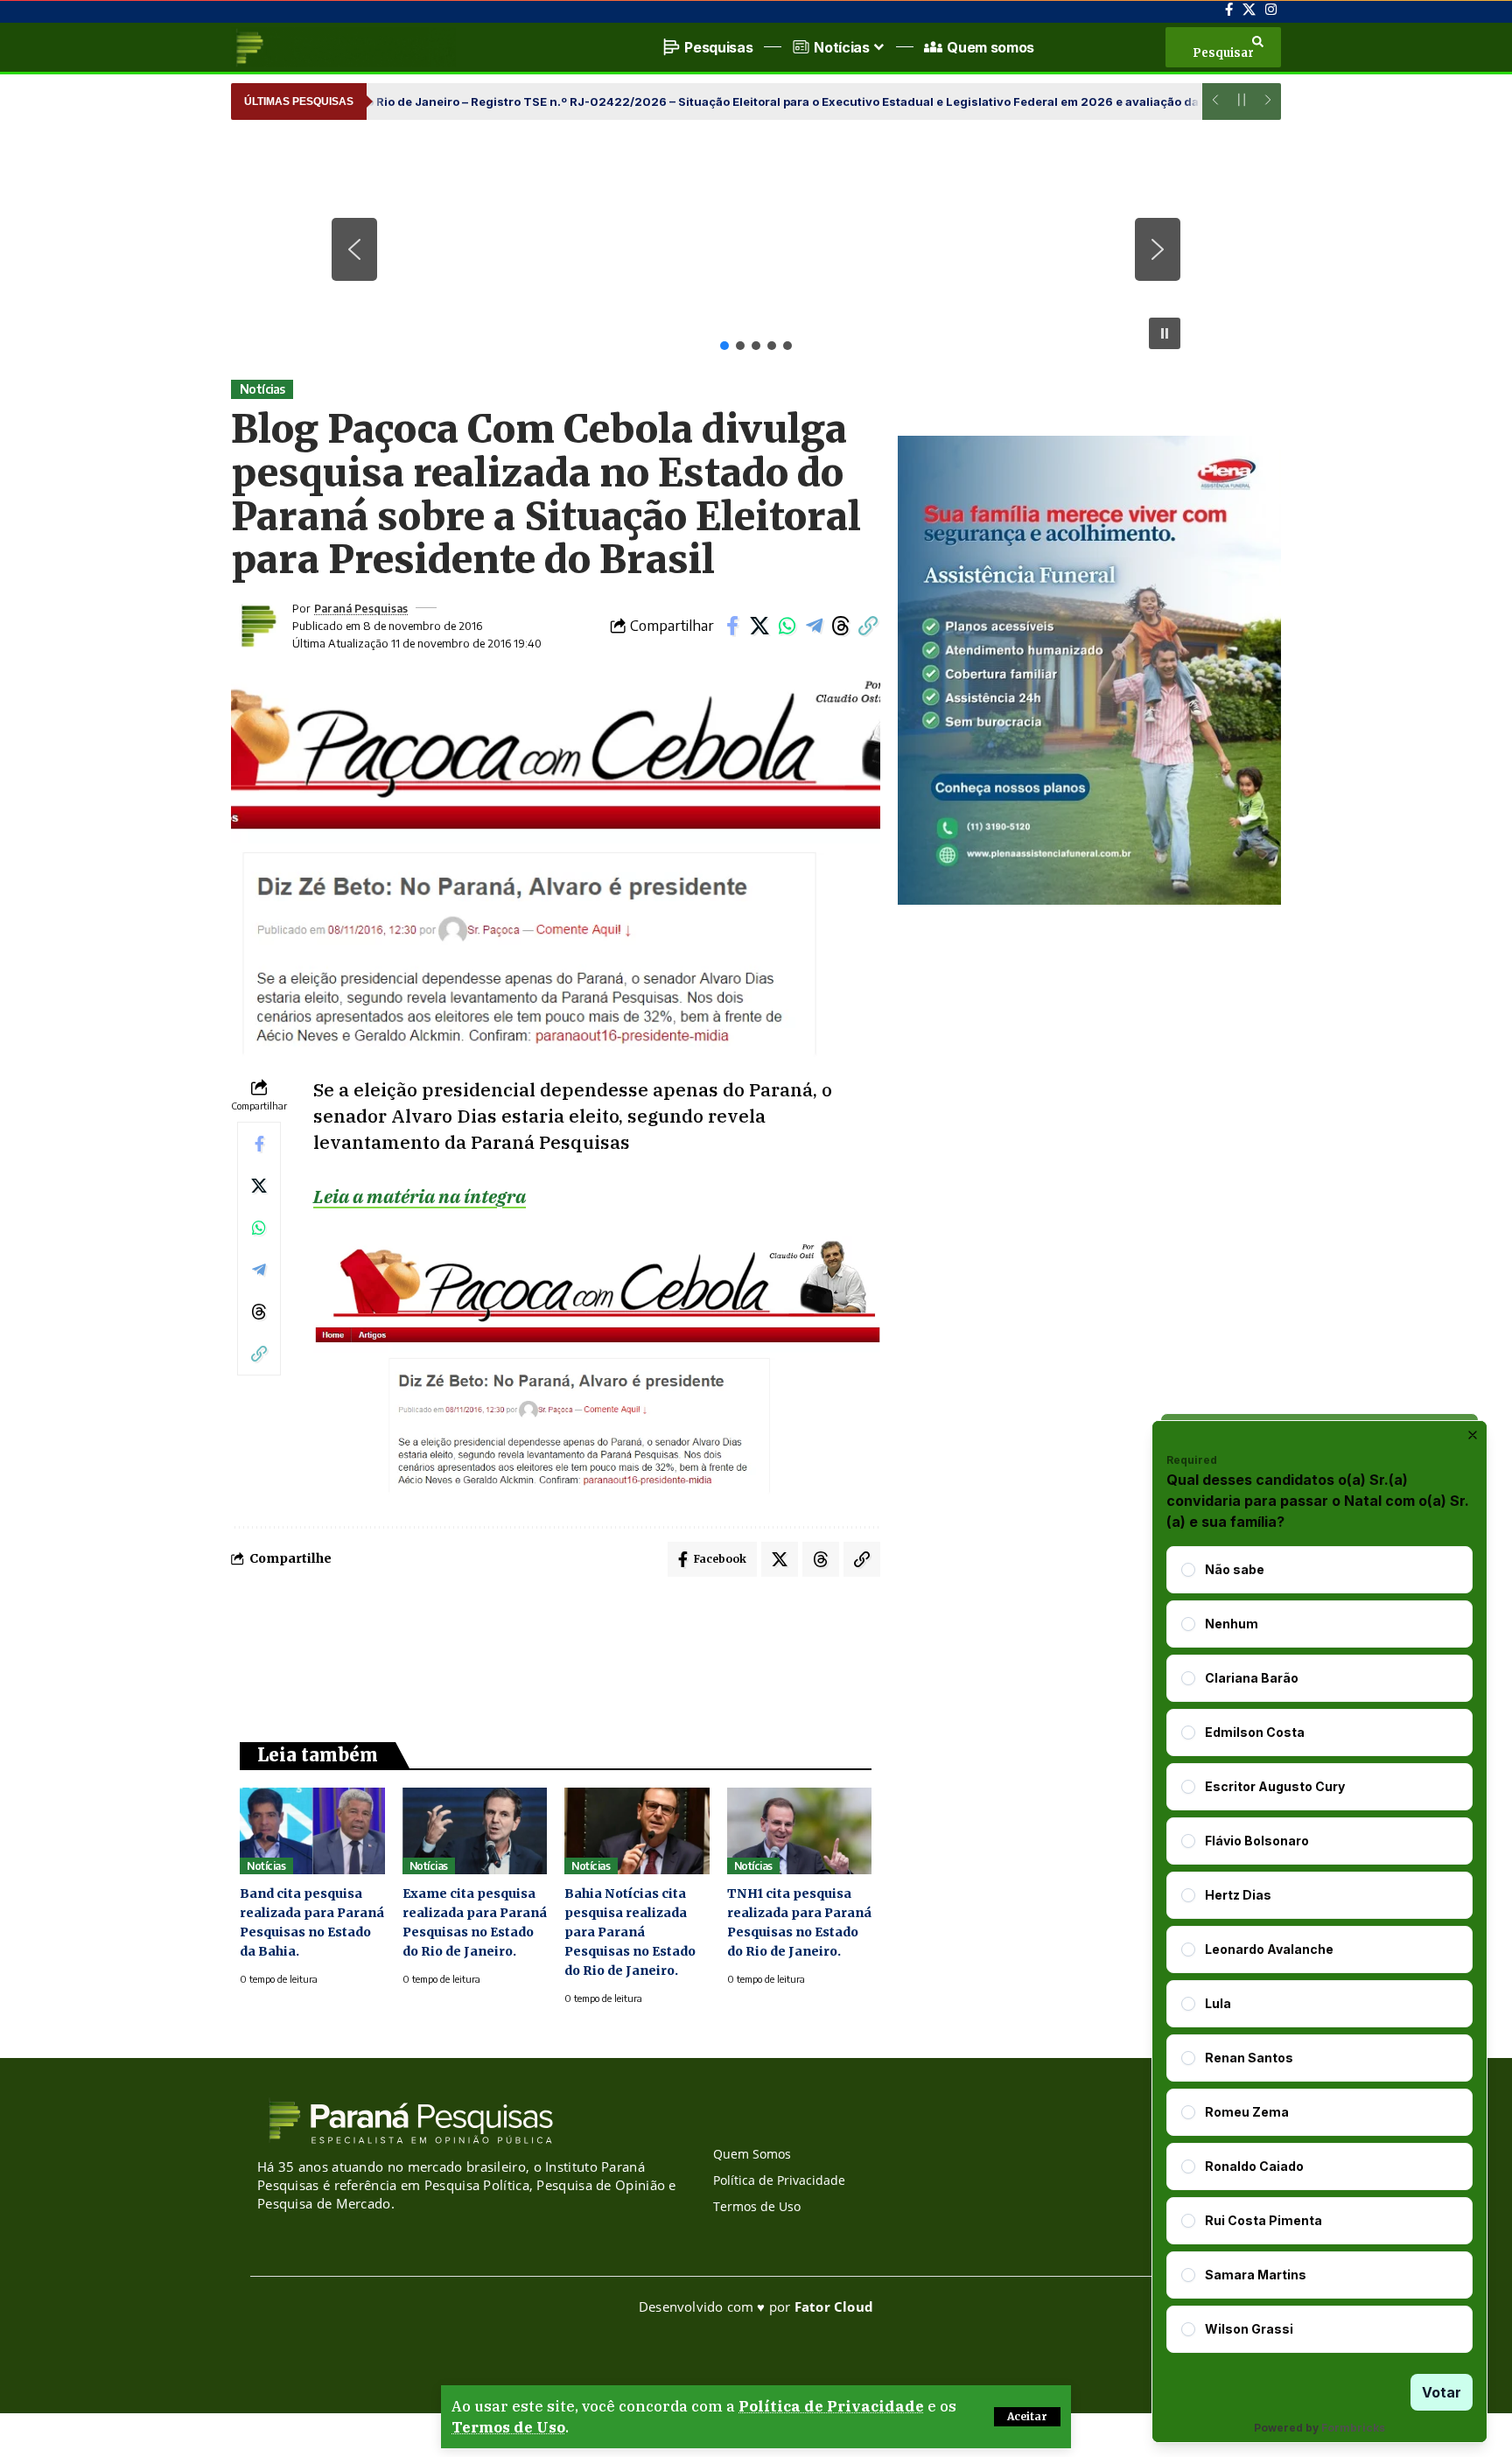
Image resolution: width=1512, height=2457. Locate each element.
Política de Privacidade (831, 2406)
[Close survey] (1473, 1435)
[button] (1027, 2417)
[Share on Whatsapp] (787, 626)
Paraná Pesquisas (361, 608)
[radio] (1188, 1570)
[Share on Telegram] (814, 626)
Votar (1442, 2392)
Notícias (262, 389)
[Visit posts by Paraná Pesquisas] (257, 626)
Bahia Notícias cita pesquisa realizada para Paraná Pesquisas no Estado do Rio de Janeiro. (630, 1932)
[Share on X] (759, 626)
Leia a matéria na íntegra (420, 1196)
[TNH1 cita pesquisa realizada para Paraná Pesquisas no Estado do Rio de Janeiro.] (800, 1831)
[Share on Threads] (841, 626)
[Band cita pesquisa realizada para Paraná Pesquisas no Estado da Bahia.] (312, 1831)
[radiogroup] (1319, 1949)
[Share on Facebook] (732, 626)
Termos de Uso (508, 2427)
